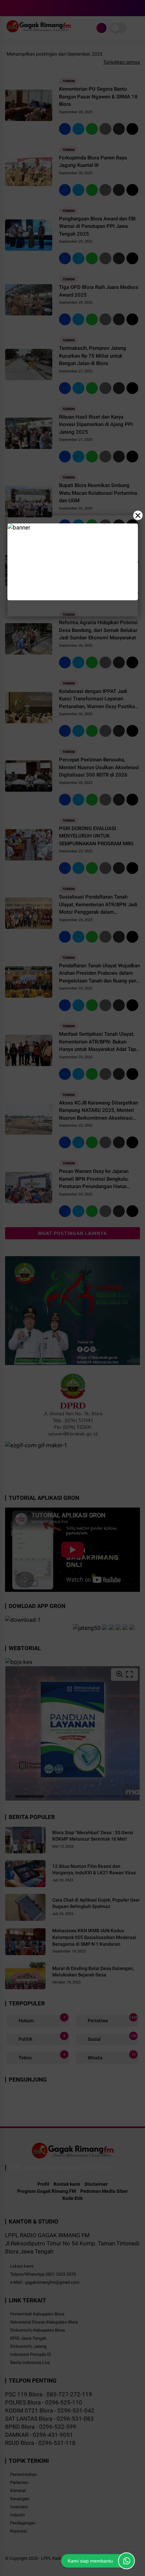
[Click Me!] (126, 2561)
